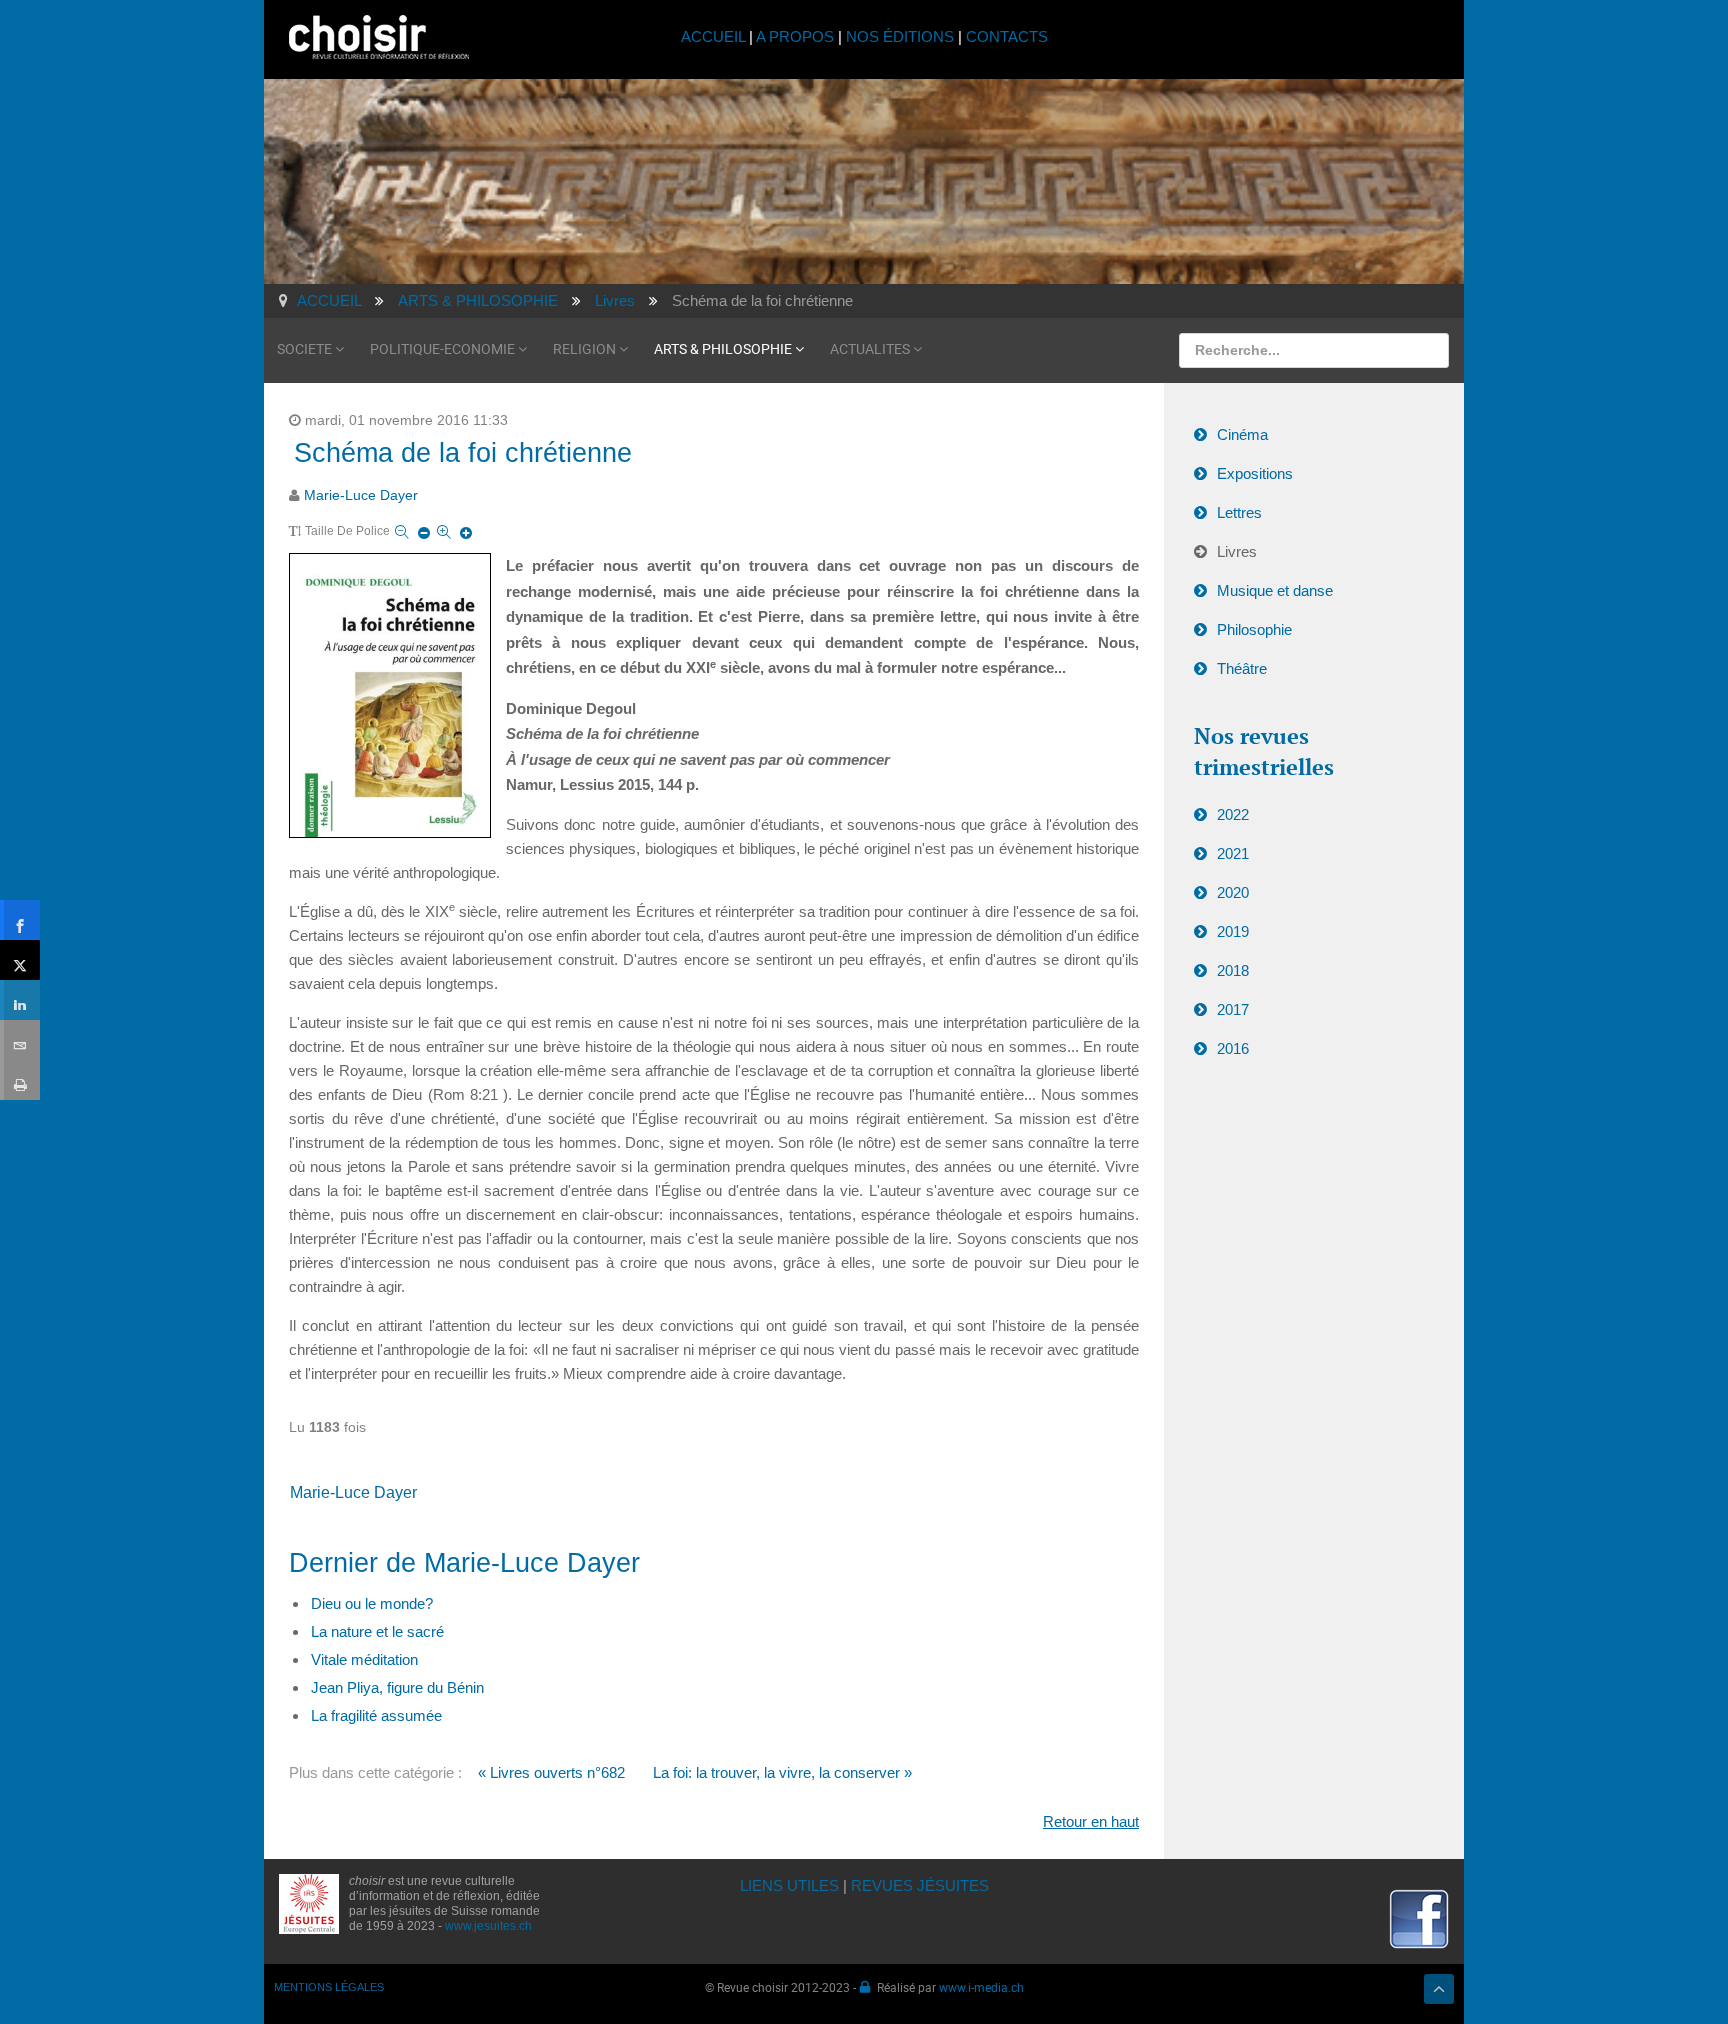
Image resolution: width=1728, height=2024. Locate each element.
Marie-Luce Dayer (361, 495)
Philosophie (1254, 629)
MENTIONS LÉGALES (329, 1987)
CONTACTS (1007, 36)
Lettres (1239, 512)
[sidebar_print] (20, 1080)
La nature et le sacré (377, 1631)
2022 (1233, 814)
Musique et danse (1275, 590)
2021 (1233, 853)
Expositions (1255, 473)
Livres (1237, 551)
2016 (1233, 1048)
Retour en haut (1091, 1821)
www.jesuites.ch (488, 1926)
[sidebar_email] (20, 1040)
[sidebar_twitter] (20, 960)
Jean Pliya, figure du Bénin (397, 1687)
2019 (1233, 931)
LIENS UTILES (789, 1885)
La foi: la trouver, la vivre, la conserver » (782, 1772)
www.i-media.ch (981, 1987)
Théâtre (1242, 668)
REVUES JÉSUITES (920, 1885)
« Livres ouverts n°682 (551, 1772)
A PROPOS (795, 36)
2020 (1233, 892)
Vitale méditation (364, 1659)
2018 (1233, 970)
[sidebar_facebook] (20, 920)
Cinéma (1242, 434)
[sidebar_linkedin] (20, 1000)
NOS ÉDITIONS (900, 36)
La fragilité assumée (376, 1715)
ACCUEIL (715, 36)
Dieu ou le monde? (372, 1603)
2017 (1233, 1009)
